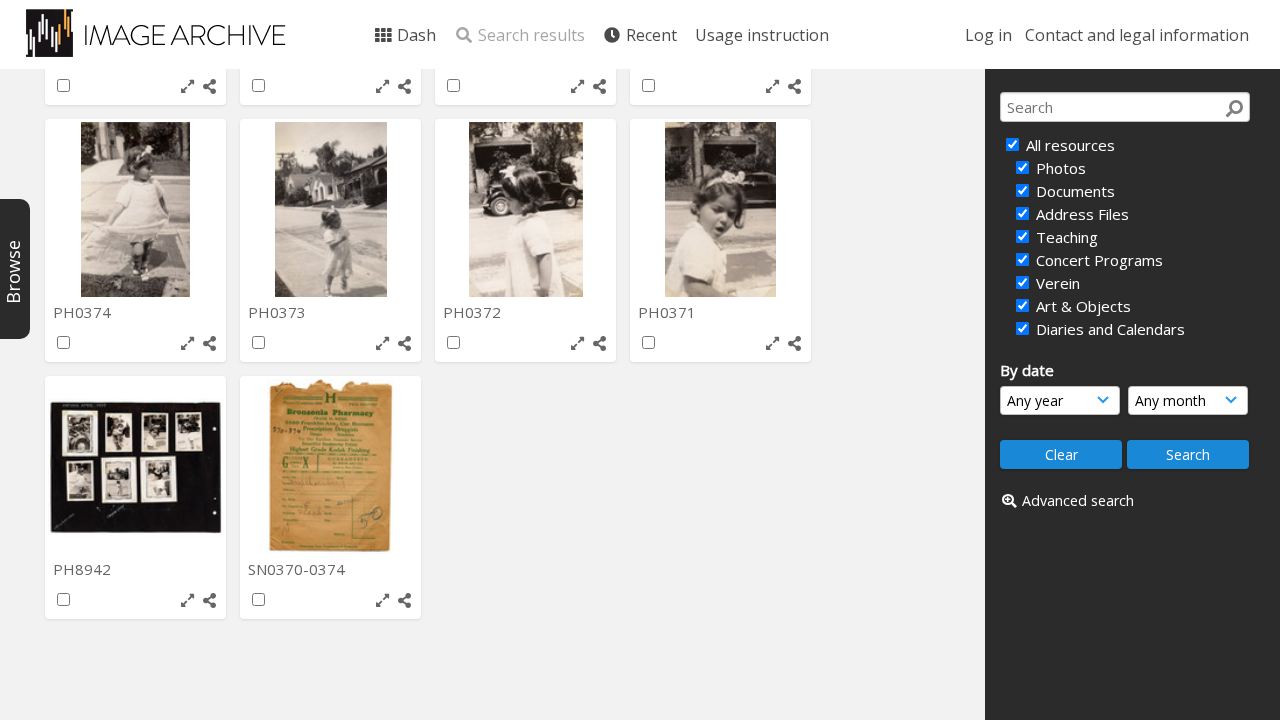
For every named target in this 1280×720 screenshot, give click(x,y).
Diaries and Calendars (1108, 329)
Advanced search (1078, 500)
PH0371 (669, 312)
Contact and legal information (1137, 35)
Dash (414, 35)
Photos (1059, 168)
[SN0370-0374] (330, 466)
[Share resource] (209, 86)
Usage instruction (762, 35)
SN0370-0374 (298, 569)
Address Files (1080, 214)
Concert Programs (1097, 260)
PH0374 (84, 312)
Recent (649, 35)
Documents (1073, 191)
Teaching (1065, 237)
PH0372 (474, 312)
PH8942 (84, 569)
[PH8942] (135, 466)
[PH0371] (720, 209)
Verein (1056, 283)
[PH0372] (525, 209)
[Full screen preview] (187, 86)
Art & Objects (1081, 306)
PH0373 (279, 312)
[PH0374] (135, 209)
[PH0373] (330, 209)
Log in (988, 35)
